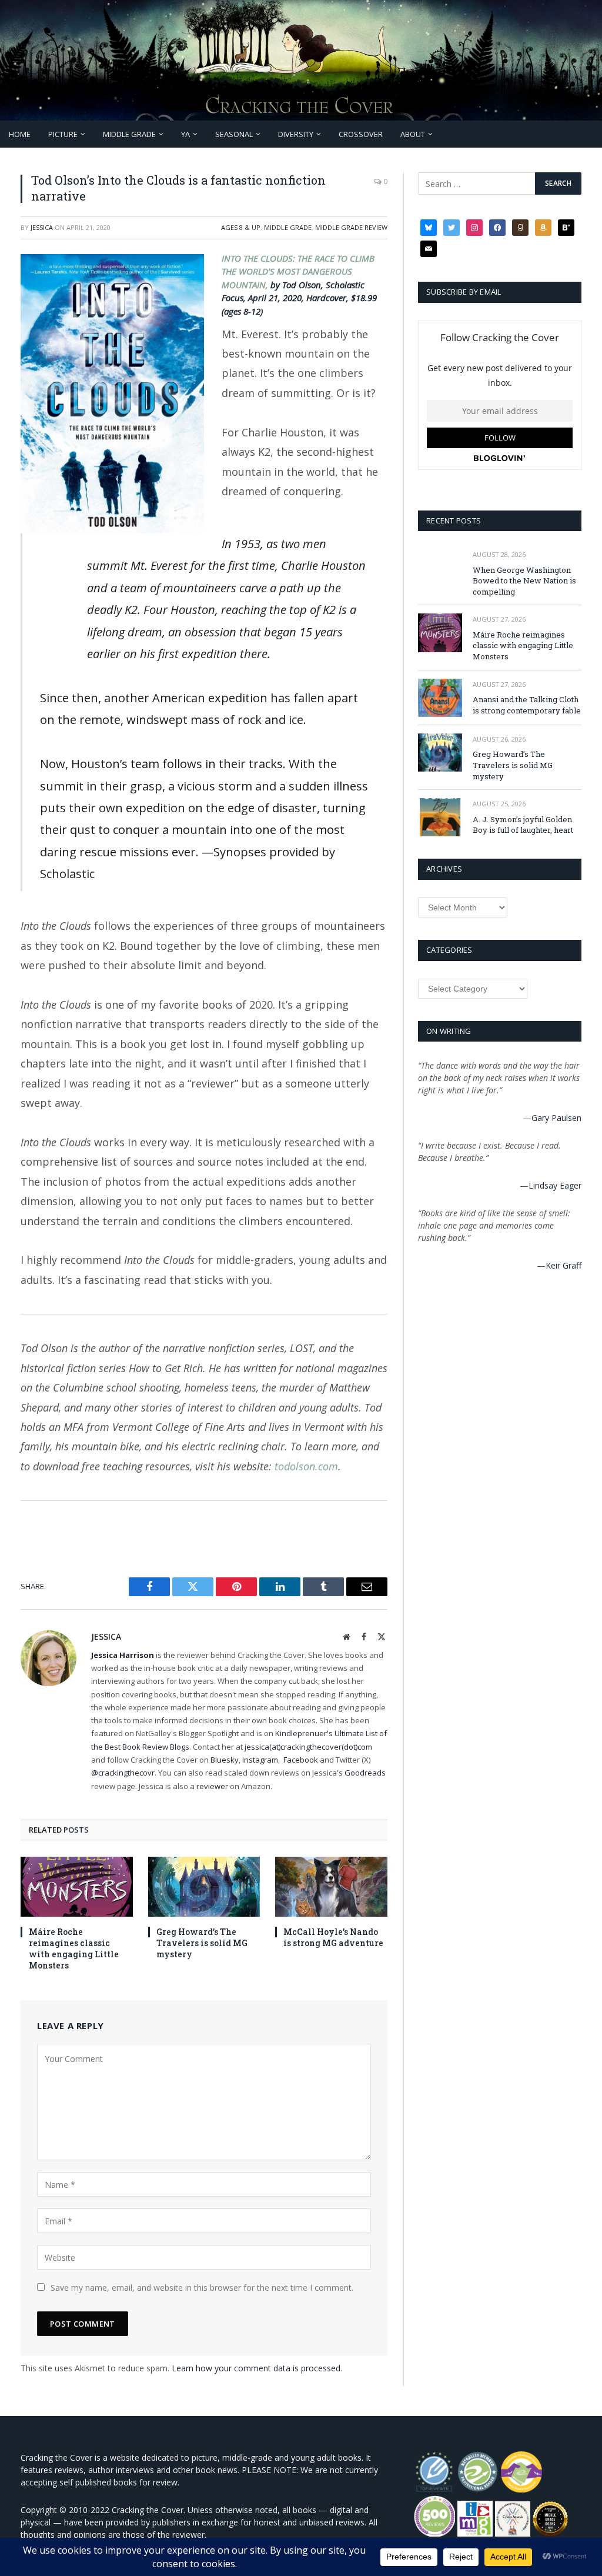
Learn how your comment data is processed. (257, 2368)
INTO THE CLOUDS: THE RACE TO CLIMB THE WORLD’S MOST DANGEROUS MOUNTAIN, (298, 271)
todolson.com (306, 1466)
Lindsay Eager (555, 1185)
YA (185, 134)
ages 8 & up (241, 227)
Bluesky (225, 1760)
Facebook (301, 1760)
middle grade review (351, 227)
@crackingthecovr (123, 1773)
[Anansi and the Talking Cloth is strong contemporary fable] (440, 698)
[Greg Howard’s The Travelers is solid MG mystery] (204, 1886)
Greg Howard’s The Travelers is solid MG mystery (202, 1943)
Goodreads (365, 1773)
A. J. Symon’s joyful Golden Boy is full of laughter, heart (523, 825)
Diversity (296, 134)
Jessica (42, 227)
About (413, 134)
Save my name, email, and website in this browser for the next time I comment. (202, 2288)
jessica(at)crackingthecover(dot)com (308, 1747)
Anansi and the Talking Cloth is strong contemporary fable (527, 705)
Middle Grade (129, 134)
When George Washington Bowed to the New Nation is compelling (524, 581)
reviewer (211, 1786)
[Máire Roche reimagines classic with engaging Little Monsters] (77, 1886)
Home (20, 134)
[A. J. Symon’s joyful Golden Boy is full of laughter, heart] (440, 817)
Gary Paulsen (556, 1118)
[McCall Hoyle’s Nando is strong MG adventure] (331, 1886)
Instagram (260, 1760)
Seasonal (234, 134)
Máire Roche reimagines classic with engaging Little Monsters (74, 1948)
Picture (63, 134)
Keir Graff (563, 1265)
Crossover (361, 134)
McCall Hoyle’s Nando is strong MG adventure (333, 1937)
